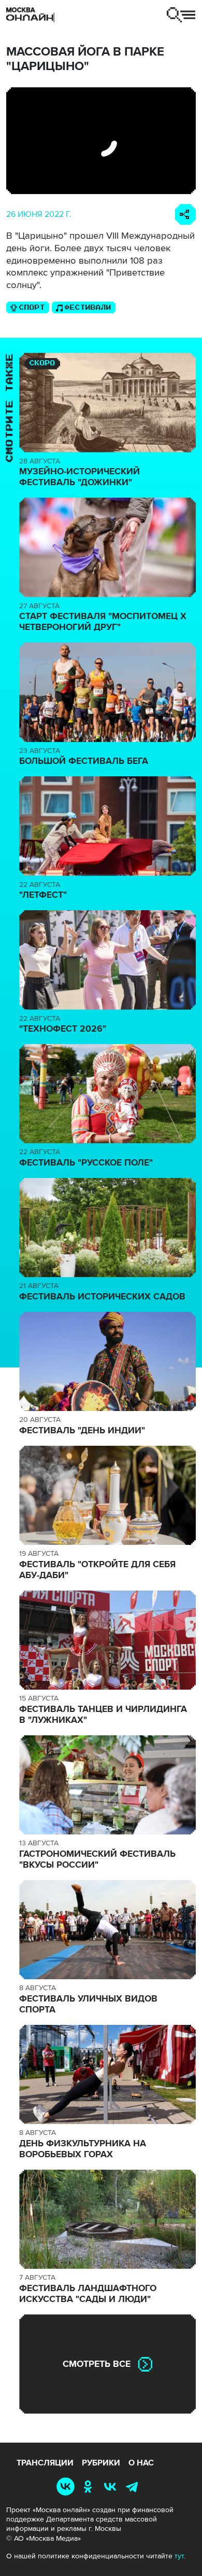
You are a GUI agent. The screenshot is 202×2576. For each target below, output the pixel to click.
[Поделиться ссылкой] (185, 214)
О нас (141, 2463)
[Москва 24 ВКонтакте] (112, 2486)
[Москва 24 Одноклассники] (90, 2486)
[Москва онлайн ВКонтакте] (68, 2486)
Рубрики (101, 2463)
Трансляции (45, 2463)
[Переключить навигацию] (181, 15)
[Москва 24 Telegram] (134, 2486)
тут (179, 2556)
